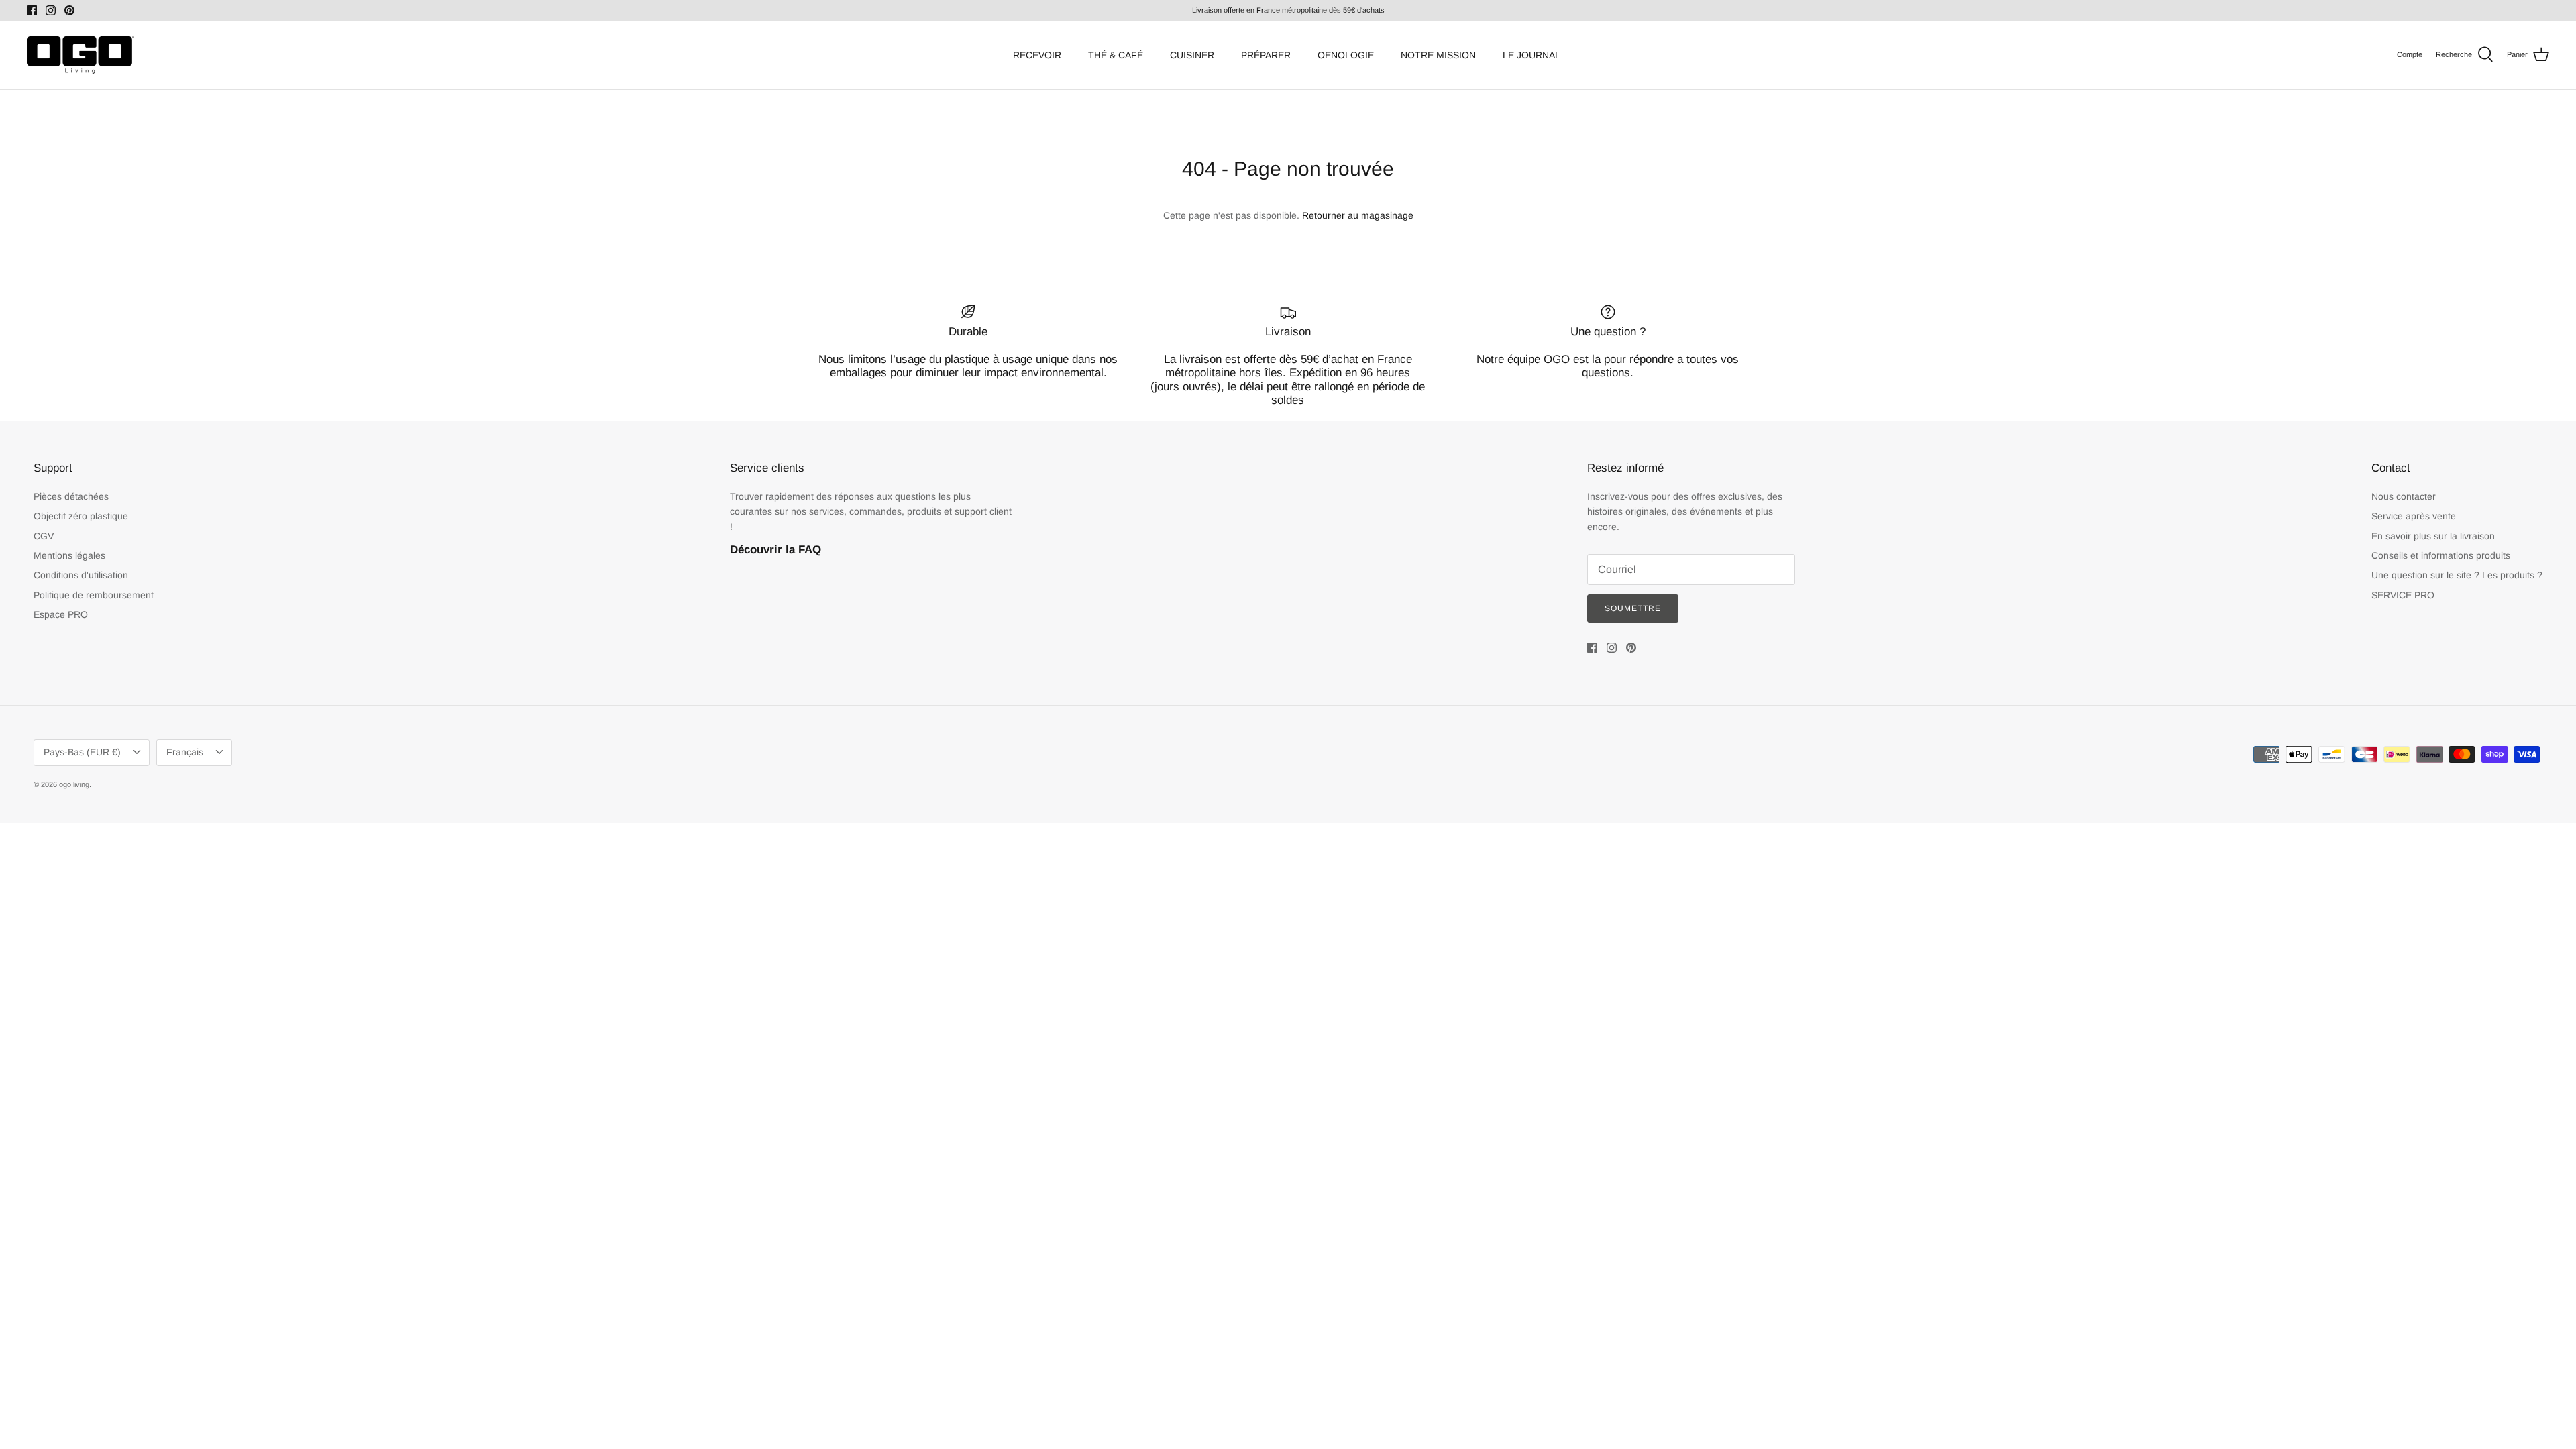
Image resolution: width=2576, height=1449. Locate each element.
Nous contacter (2404, 496)
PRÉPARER (1266, 55)
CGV (44, 536)
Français (185, 752)
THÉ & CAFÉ (1116, 55)
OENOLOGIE (1346, 55)
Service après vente (2414, 516)
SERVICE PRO (2403, 595)
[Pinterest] (69, 10)
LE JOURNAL (1532, 55)
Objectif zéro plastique (81, 516)
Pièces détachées (71, 496)
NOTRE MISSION (1438, 55)
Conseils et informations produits (2441, 555)
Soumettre (1633, 608)
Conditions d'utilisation (81, 575)
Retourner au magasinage (1358, 215)
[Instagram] (51, 10)
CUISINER (1192, 55)
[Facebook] (32, 10)
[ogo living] (80, 55)
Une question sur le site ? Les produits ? (2457, 575)
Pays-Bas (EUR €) (82, 752)
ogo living (74, 784)
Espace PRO (61, 614)
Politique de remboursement (94, 595)
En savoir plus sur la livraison (2433, 536)
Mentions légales (69, 555)
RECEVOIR (1037, 55)
